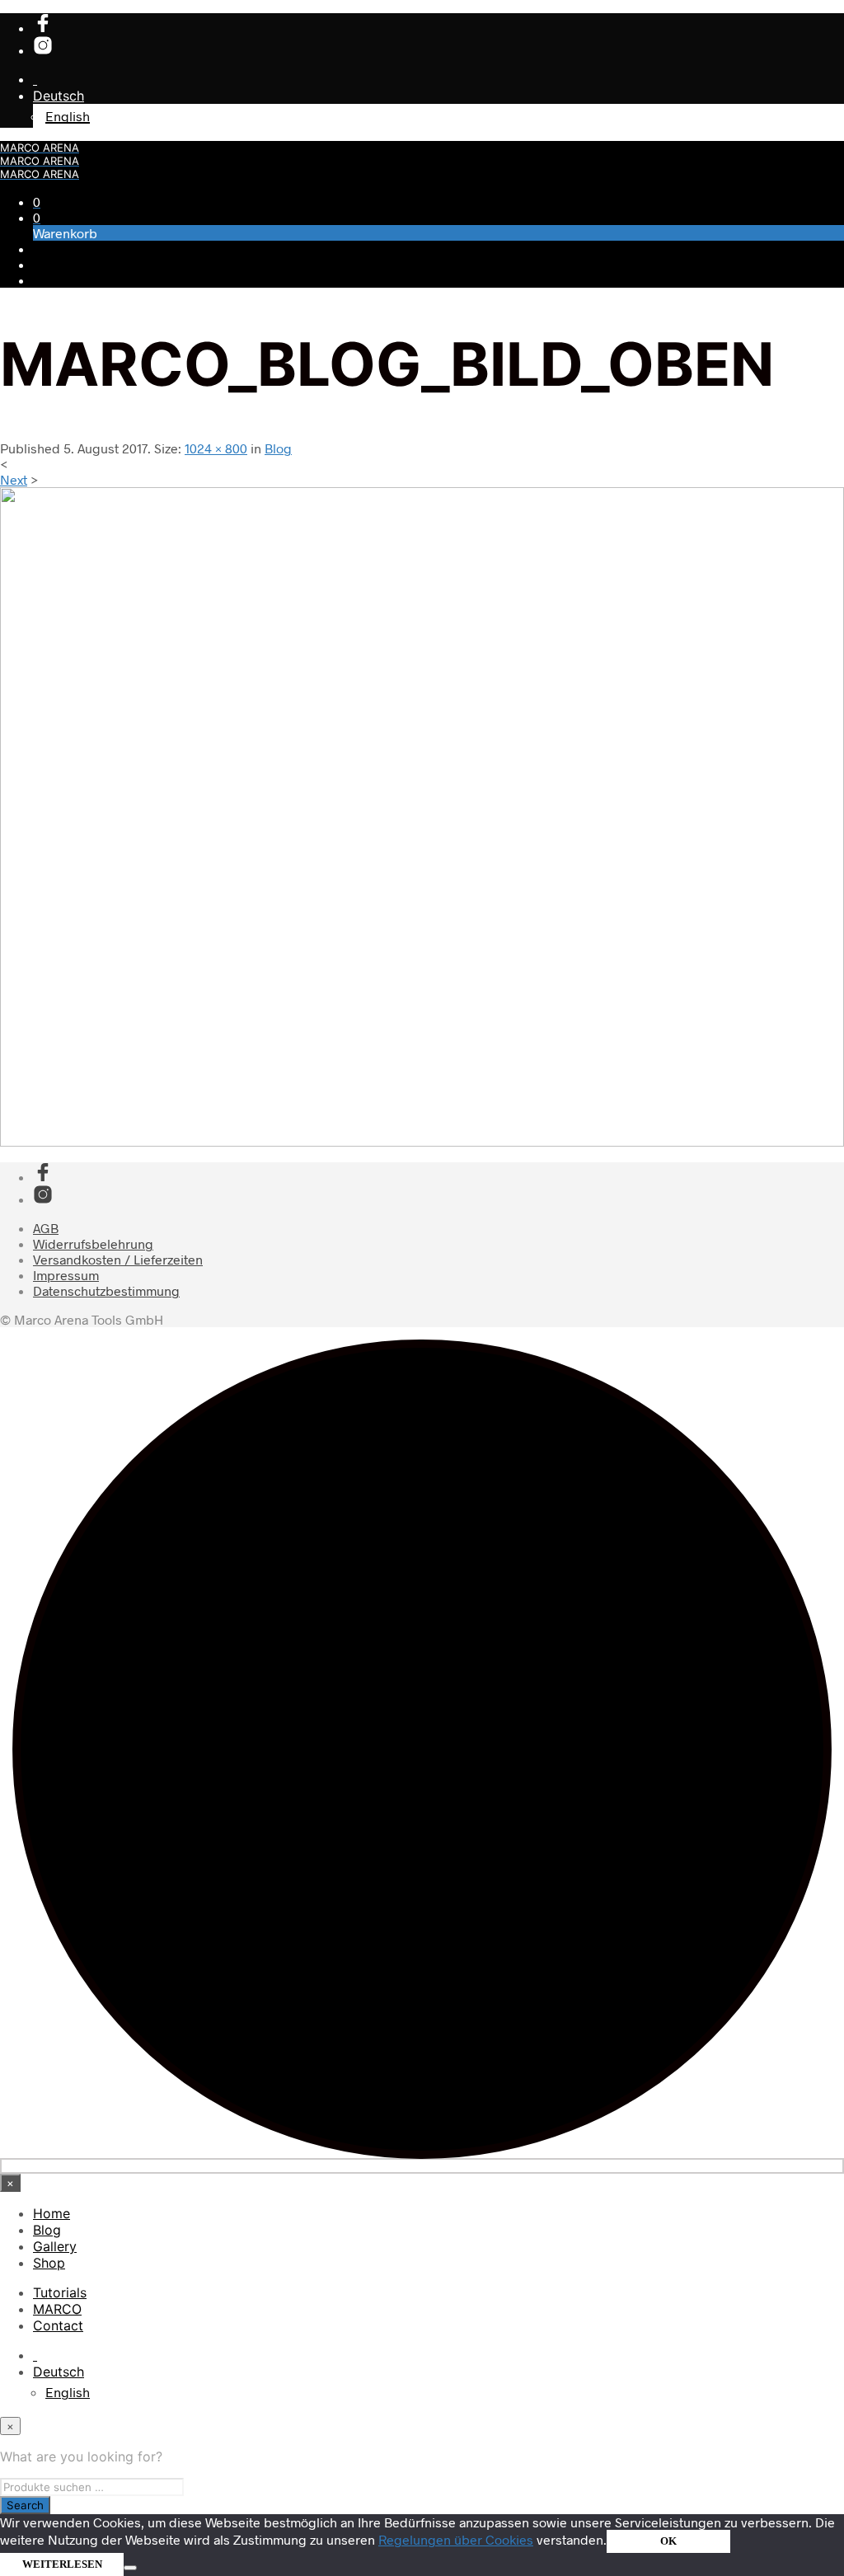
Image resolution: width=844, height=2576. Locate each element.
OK (668, 2541)
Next (14, 479)
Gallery (55, 2246)
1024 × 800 (216, 448)
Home (52, 2213)
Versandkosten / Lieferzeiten (118, 1259)
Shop (49, 2263)
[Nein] (130, 2568)
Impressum (66, 1275)
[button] (37, 202)
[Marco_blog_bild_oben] (422, 1141)
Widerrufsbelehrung (93, 1243)
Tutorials (60, 2292)
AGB (46, 1228)
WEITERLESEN (62, 2564)
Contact (58, 2325)
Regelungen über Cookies (456, 2539)
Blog (278, 448)
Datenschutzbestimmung (106, 1290)
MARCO (57, 2309)
